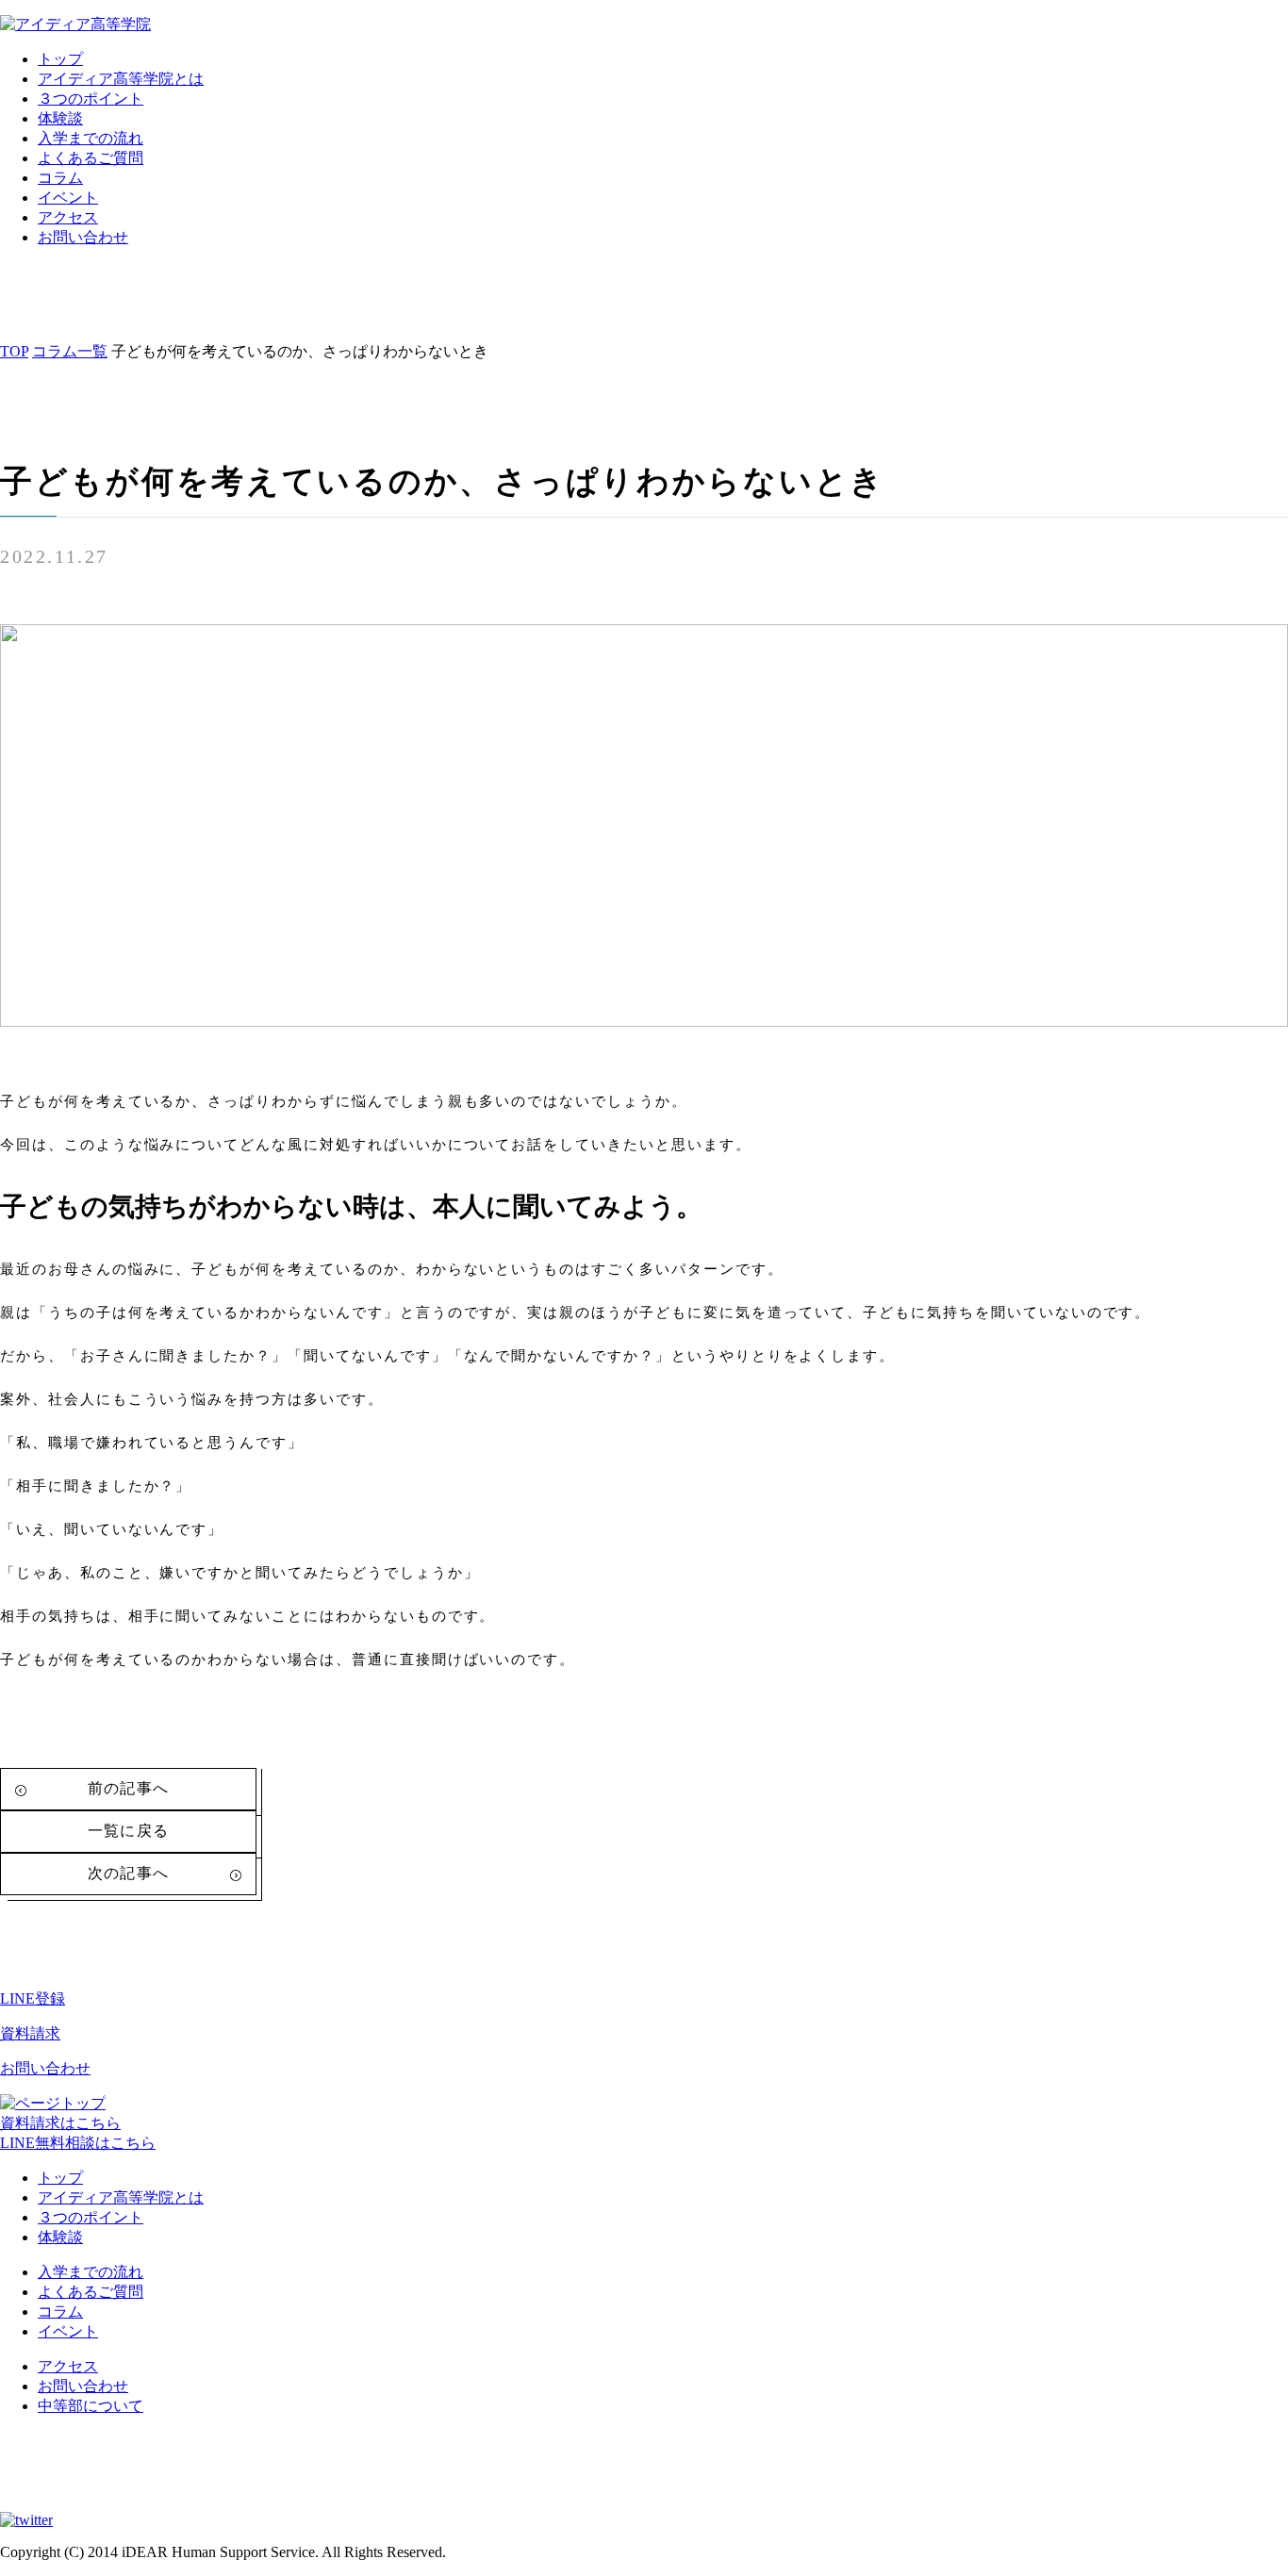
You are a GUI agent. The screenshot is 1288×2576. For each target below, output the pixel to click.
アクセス (68, 217)
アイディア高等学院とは (121, 79)
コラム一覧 (70, 351)
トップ (60, 59)
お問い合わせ (83, 237)
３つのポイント (91, 99)
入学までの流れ (91, 138)
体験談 (60, 118)
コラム (60, 178)
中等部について (91, 2406)
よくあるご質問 (91, 158)
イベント (68, 198)
